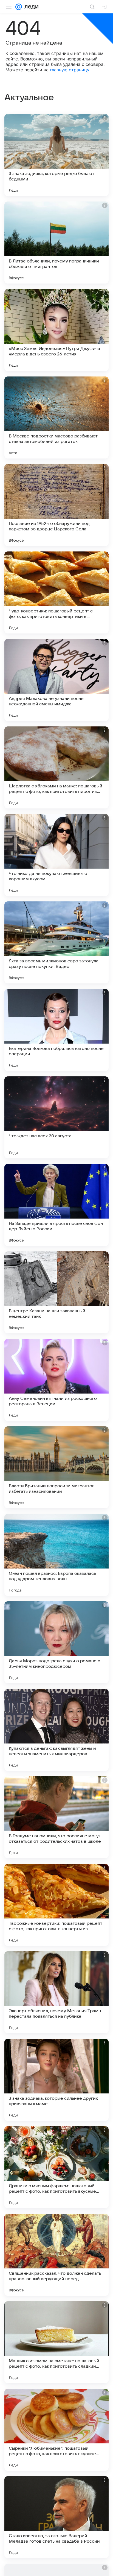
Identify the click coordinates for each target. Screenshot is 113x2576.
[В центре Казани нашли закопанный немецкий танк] (56, 1292)
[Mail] (19, 7)
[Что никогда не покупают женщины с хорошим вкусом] (56, 855)
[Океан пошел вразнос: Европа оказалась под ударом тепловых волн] (56, 1555)
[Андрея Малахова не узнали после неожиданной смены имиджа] (56, 680)
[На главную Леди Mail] (30, 7)
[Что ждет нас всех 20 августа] (56, 1117)
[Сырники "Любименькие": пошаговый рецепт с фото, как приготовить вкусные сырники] (56, 2430)
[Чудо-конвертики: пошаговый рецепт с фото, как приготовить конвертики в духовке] (56, 592)
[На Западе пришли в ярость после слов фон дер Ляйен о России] (56, 1205)
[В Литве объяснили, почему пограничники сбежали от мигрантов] (56, 243)
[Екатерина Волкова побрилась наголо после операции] (56, 1030)
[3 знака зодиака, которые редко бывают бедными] (56, 155)
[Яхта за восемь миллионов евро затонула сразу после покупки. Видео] (56, 942)
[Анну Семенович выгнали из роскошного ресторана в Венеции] (56, 1380)
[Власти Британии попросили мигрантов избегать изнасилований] (56, 1467)
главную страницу (70, 70)
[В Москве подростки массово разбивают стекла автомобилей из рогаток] (56, 417)
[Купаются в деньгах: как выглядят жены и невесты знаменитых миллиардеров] (56, 1730)
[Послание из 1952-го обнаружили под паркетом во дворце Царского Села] (56, 505)
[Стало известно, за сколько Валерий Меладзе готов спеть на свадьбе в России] (56, 2517)
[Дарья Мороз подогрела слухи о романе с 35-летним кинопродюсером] (56, 1642)
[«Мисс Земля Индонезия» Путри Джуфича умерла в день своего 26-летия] (56, 330)
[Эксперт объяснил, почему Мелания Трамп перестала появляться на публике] (56, 1992)
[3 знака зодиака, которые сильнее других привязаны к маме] (56, 2080)
